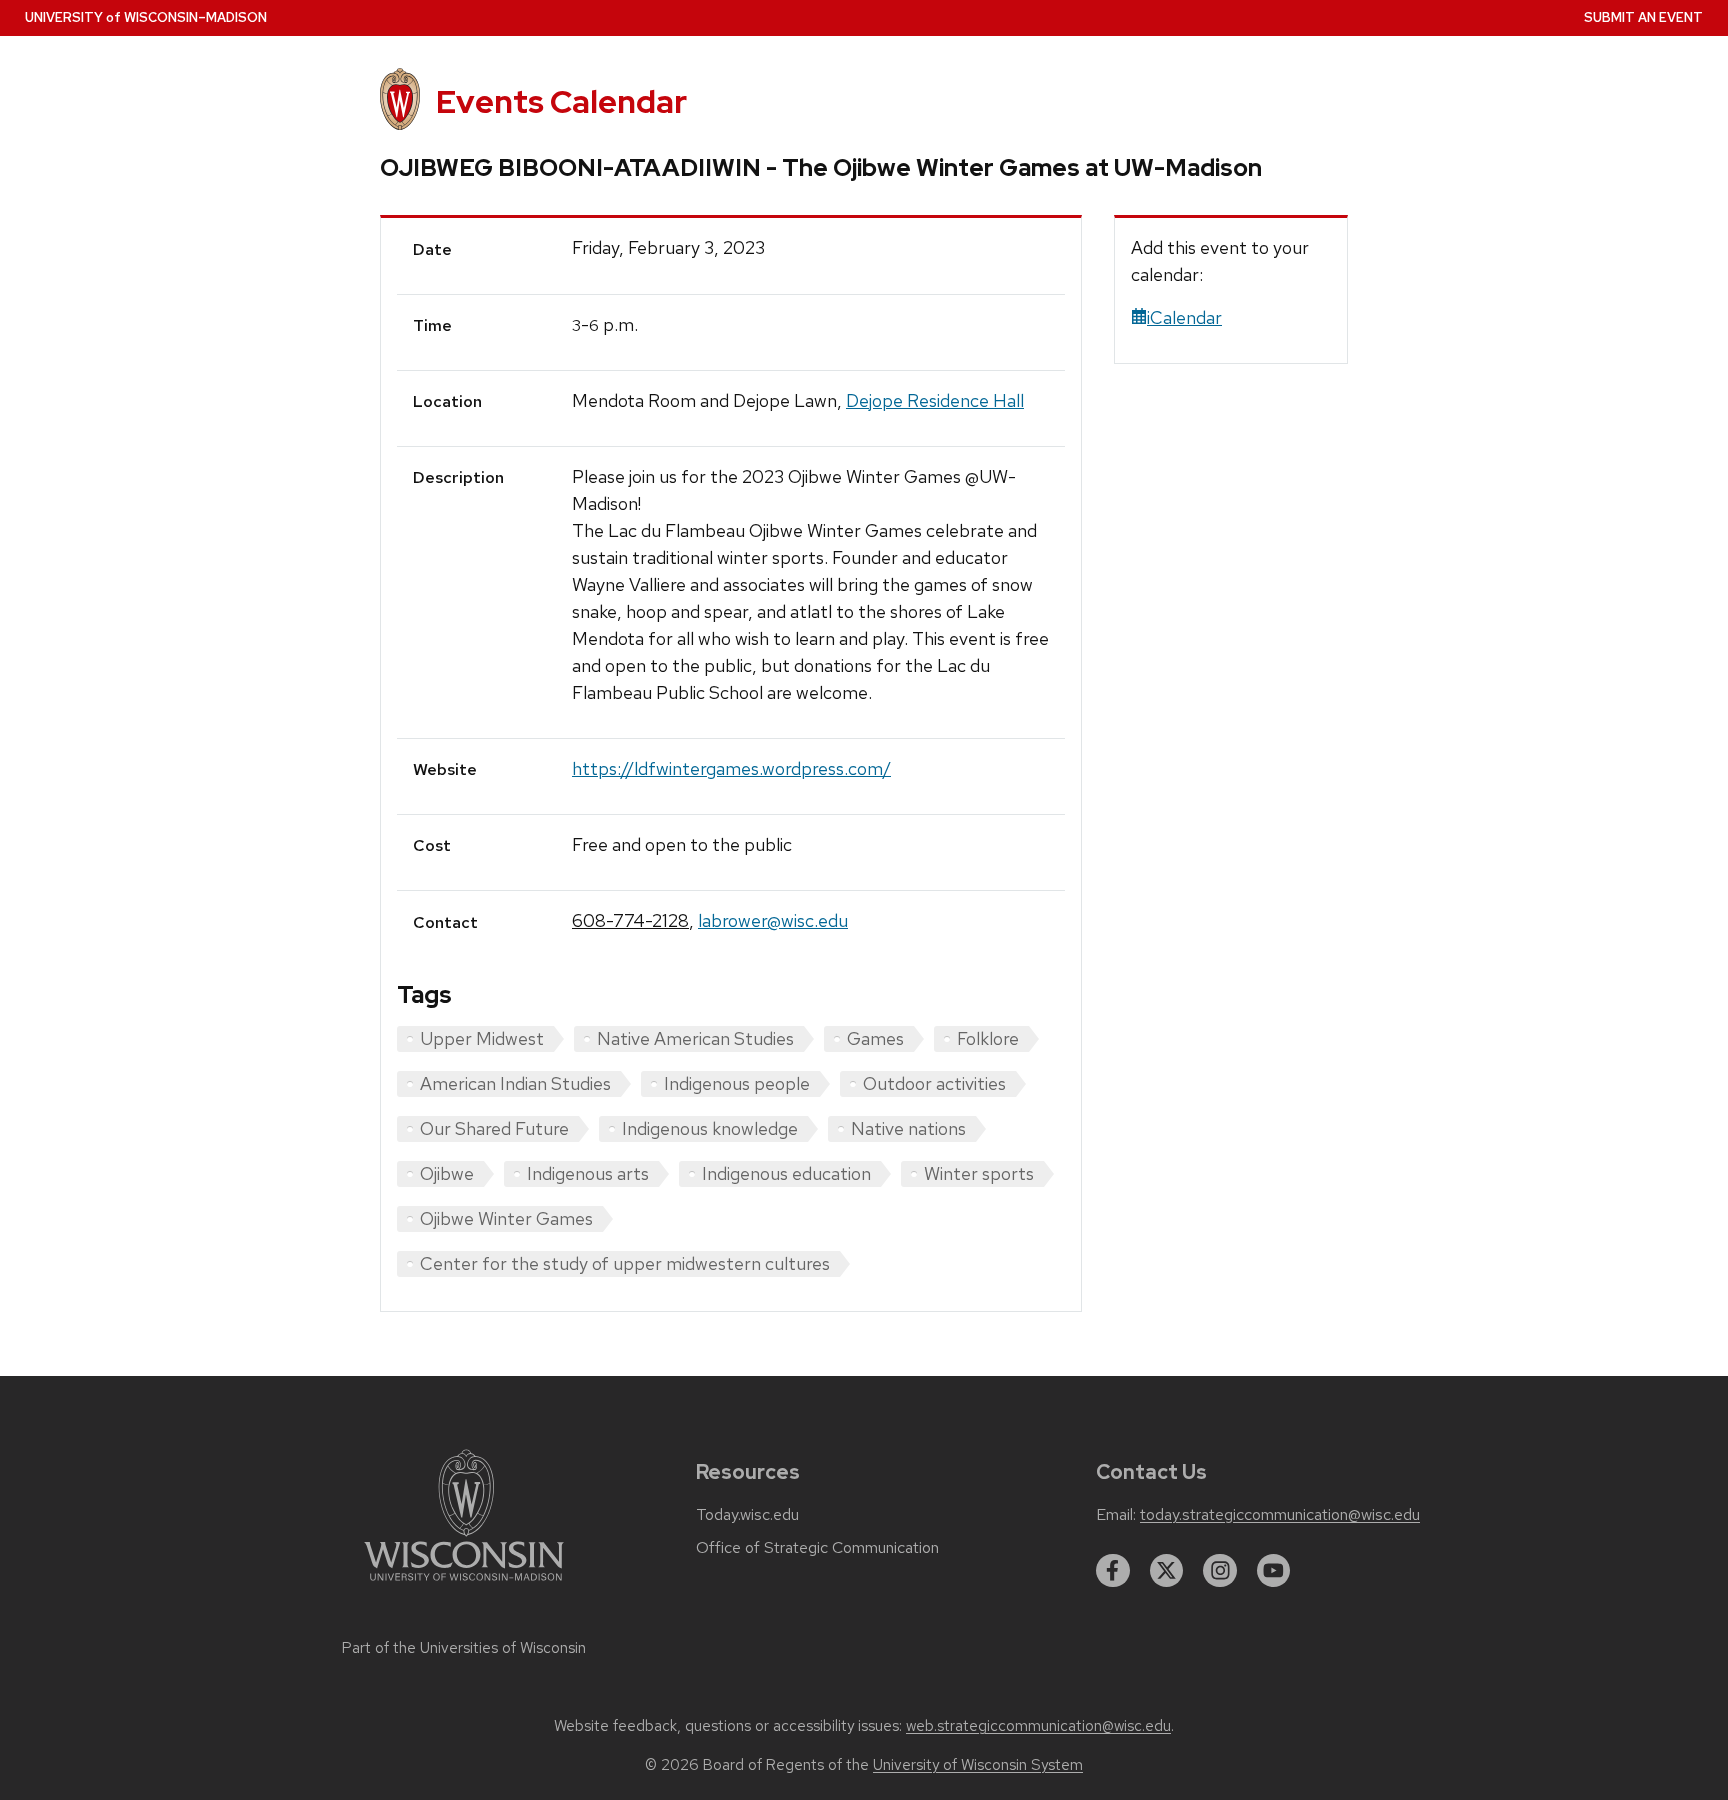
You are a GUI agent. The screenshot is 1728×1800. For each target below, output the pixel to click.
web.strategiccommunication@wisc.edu (1038, 1726)
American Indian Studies (515, 1083)
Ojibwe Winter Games (506, 1218)
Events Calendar (561, 101)
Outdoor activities (934, 1083)
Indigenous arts (588, 1173)
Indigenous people (737, 1083)
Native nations (908, 1128)
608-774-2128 (630, 920)
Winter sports (979, 1173)
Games (875, 1038)
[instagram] (1220, 1571)
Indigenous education (786, 1173)
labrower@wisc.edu (773, 920)
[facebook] (1113, 1571)
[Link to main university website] (464, 1584)
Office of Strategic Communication (817, 1548)
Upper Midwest (482, 1038)
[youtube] (1274, 1571)
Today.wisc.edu (747, 1515)
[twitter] (1167, 1571)
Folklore (988, 1038)
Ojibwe (447, 1173)
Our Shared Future (494, 1128)
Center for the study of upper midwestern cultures (625, 1263)
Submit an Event (1643, 17)
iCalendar (1184, 317)
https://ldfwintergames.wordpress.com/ (731, 768)
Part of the (464, 1648)
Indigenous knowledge (710, 1128)
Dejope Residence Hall (935, 400)
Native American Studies (695, 1038)
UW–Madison (146, 17)
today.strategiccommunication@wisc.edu (1280, 1515)
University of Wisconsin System (978, 1765)
